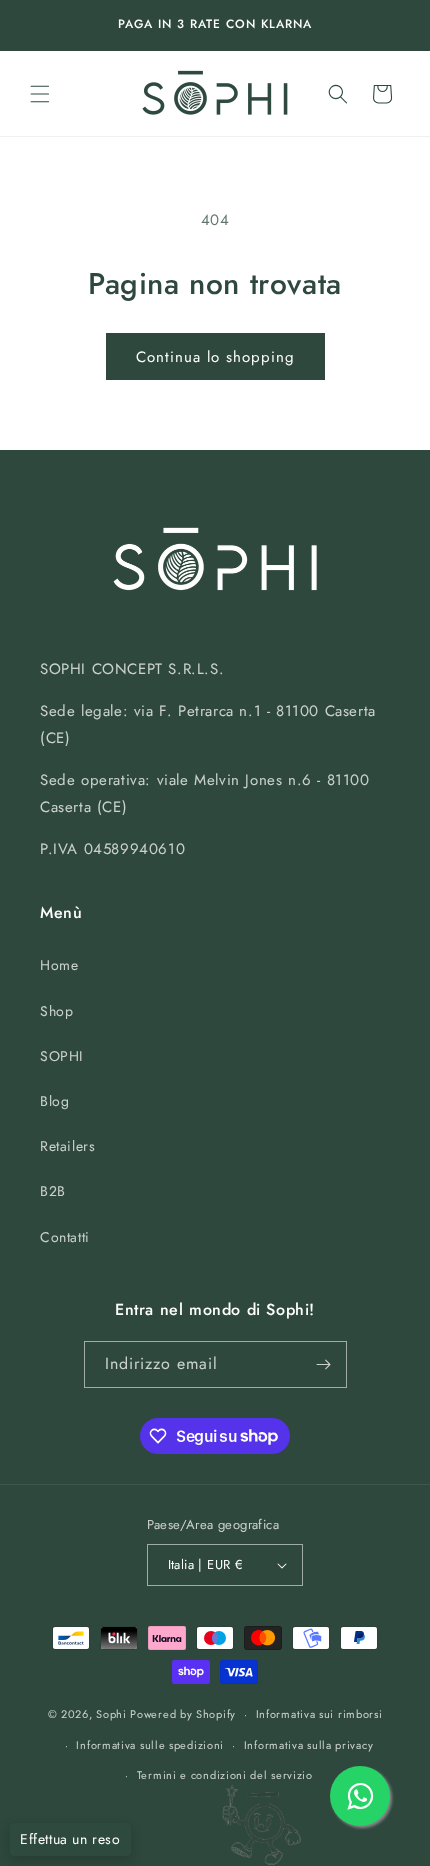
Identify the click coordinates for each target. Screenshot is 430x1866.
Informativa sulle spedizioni (150, 1745)
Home (59, 965)
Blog (54, 1101)
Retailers (67, 1146)
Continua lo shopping (215, 357)
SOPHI (61, 1056)
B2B (53, 1191)
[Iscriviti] (324, 1364)
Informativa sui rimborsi (319, 1714)
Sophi (111, 1714)
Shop (56, 1011)
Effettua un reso (70, 1839)
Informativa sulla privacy (309, 1745)
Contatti (65, 1237)
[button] (40, 94)
